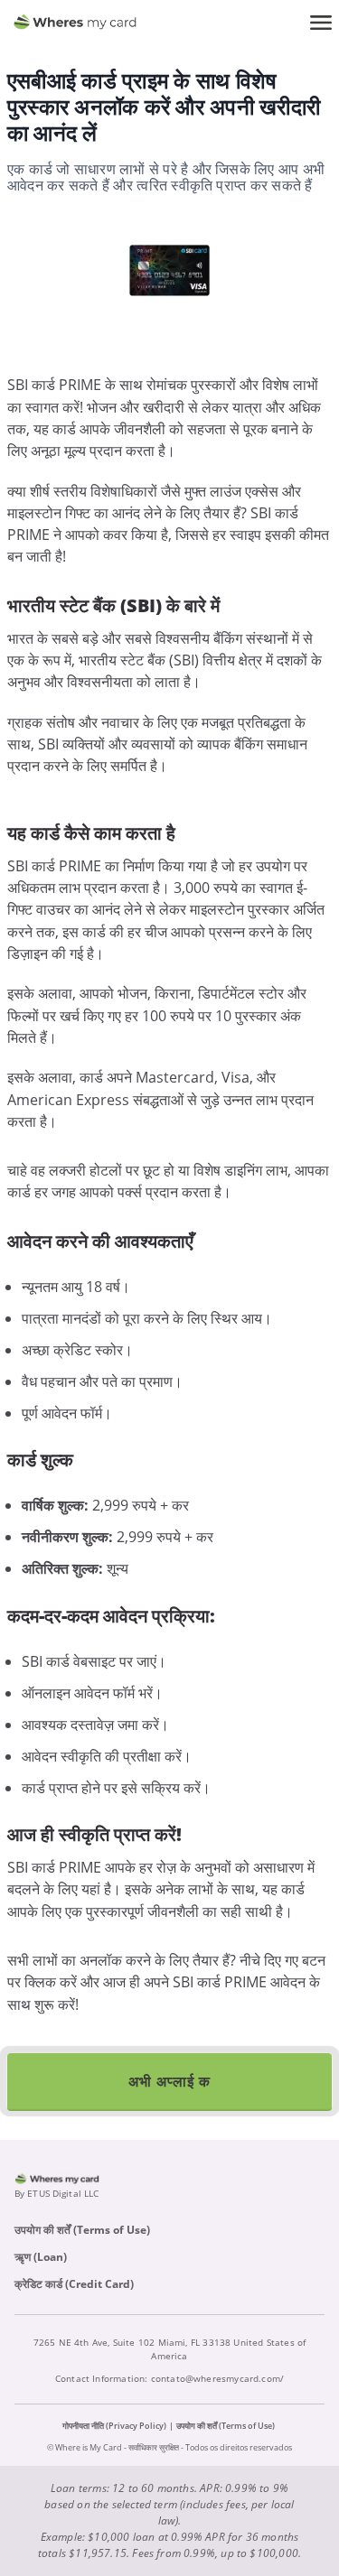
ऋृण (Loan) (41, 2257)
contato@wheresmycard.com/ (218, 2378)
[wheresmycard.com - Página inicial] (75, 23)
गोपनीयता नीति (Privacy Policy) (114, 2426)
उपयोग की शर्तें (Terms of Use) (82, 2230)
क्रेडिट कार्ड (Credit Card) (74, 2284)
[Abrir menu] (321, 23)
